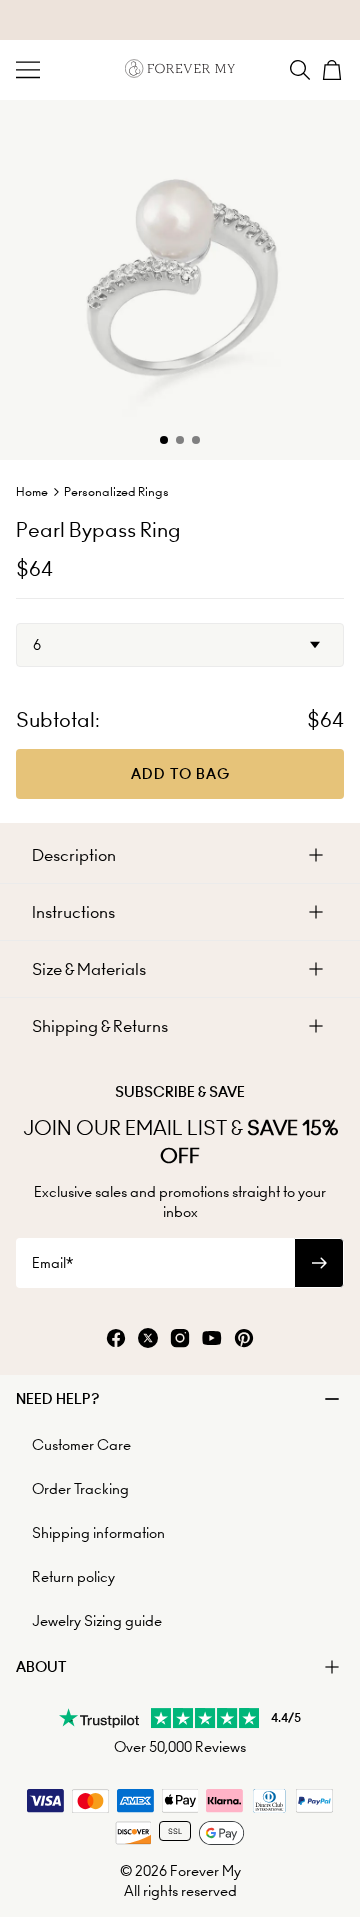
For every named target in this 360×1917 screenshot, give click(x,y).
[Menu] (28, 70)
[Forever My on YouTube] (212, 1339)
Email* (52, 1263)
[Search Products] (300, 70)
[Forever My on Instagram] (180, 1339)
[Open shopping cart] (332, 70)
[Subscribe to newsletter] (319, 1263)
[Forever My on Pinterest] (244, 1339)
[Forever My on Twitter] (148, 1339)
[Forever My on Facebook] (116, 1339)
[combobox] (180, 645)
